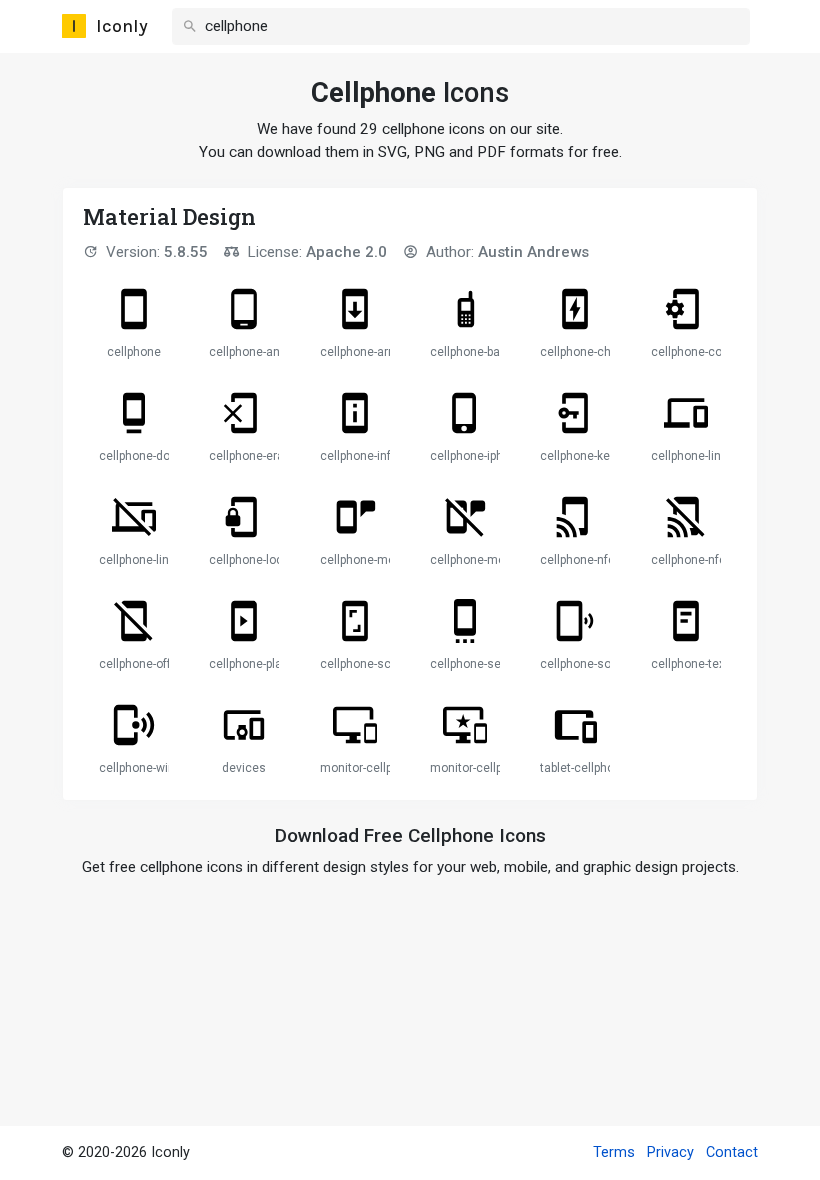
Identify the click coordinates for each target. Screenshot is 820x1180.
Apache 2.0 (346, 252)
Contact (732, 1152)
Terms (614, 1152)
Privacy (670, 1152)
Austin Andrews (533, 252)
